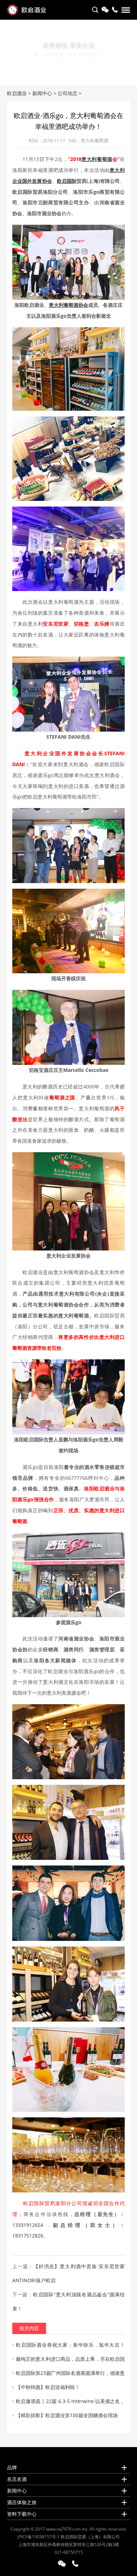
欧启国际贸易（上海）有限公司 (90, 2537)
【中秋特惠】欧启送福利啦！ (48, 2387)
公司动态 (67, 93)
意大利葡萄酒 (94, 141)
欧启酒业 (17, 93)
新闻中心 (42, 93)
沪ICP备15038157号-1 (38, 2537)
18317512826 (28, 2236)
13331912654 (28, 2225)
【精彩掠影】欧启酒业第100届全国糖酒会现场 (67, 2415)
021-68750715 (69, 2552)
